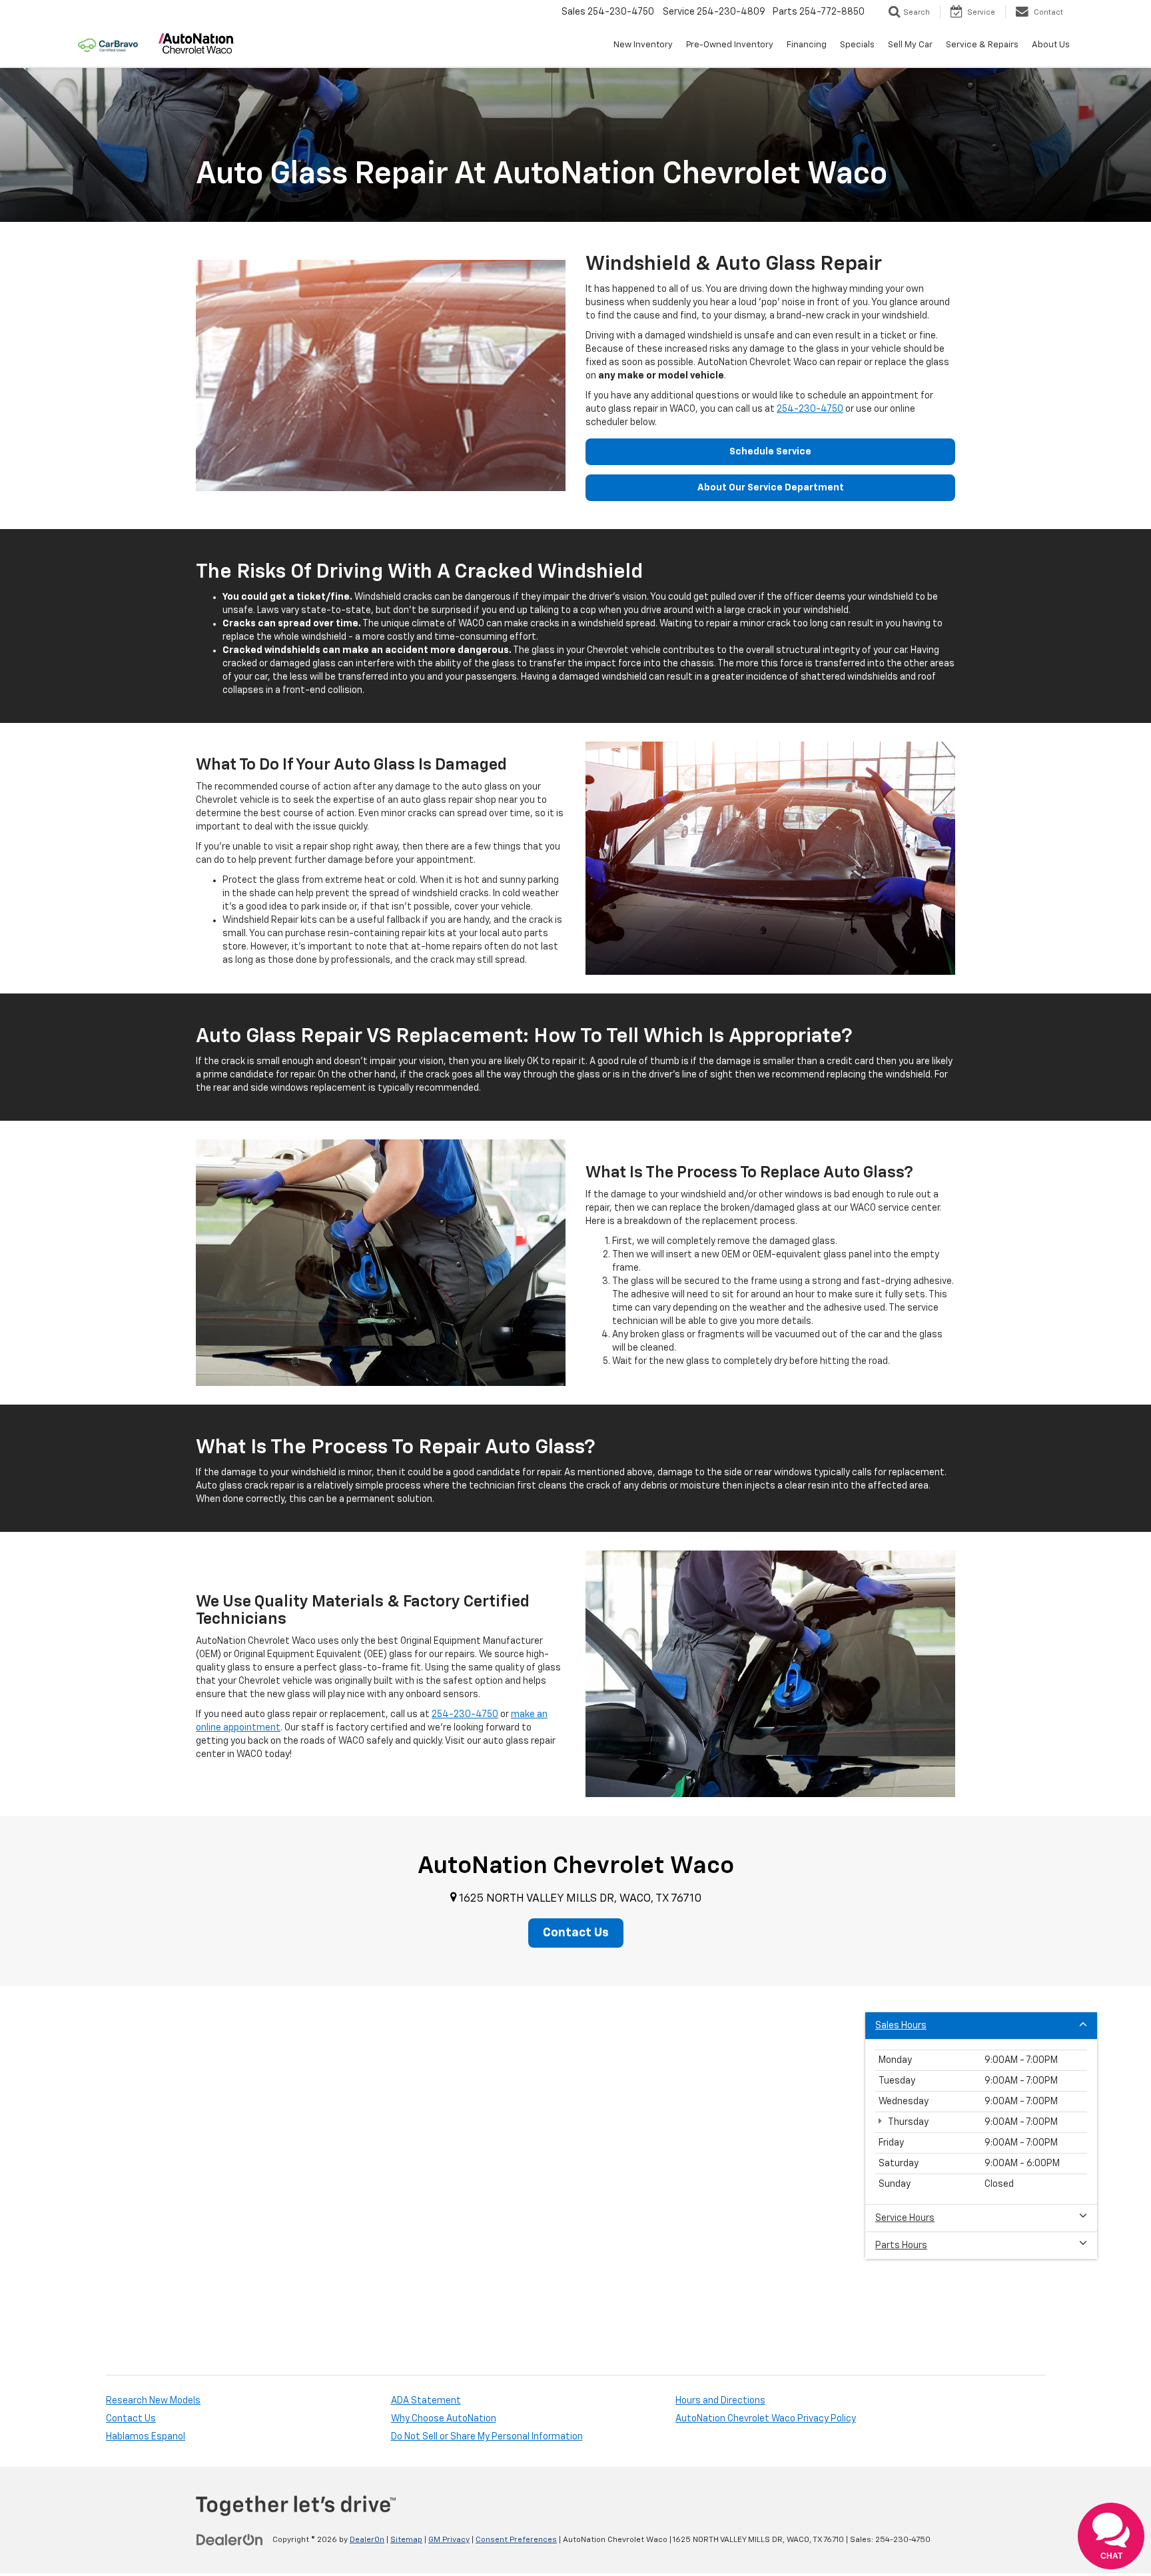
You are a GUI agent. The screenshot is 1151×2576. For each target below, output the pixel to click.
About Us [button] (1051, 45)
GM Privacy (449, 2540)
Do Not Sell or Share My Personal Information (487, 2437)
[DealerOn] (230, 2539)
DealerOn (367, 2540)
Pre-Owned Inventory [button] (730, 45)
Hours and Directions (720, 2401)
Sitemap (406, 2540)
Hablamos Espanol (146, 2437)
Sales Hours (901, 2026)
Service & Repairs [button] (982, 45)
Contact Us (131, 2419)
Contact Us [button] (576, 1933)
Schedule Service (770, 452)
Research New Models (153, 2401)
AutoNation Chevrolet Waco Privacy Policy (766, 2419)
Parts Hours (901, 2246)
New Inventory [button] (643, 45)
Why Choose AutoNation (444, 2419)
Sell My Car (910, 45)
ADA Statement (426, 2401)
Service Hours (905, 2218)
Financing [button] (807, 45)
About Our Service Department (771, 488)
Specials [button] (857, 45)
